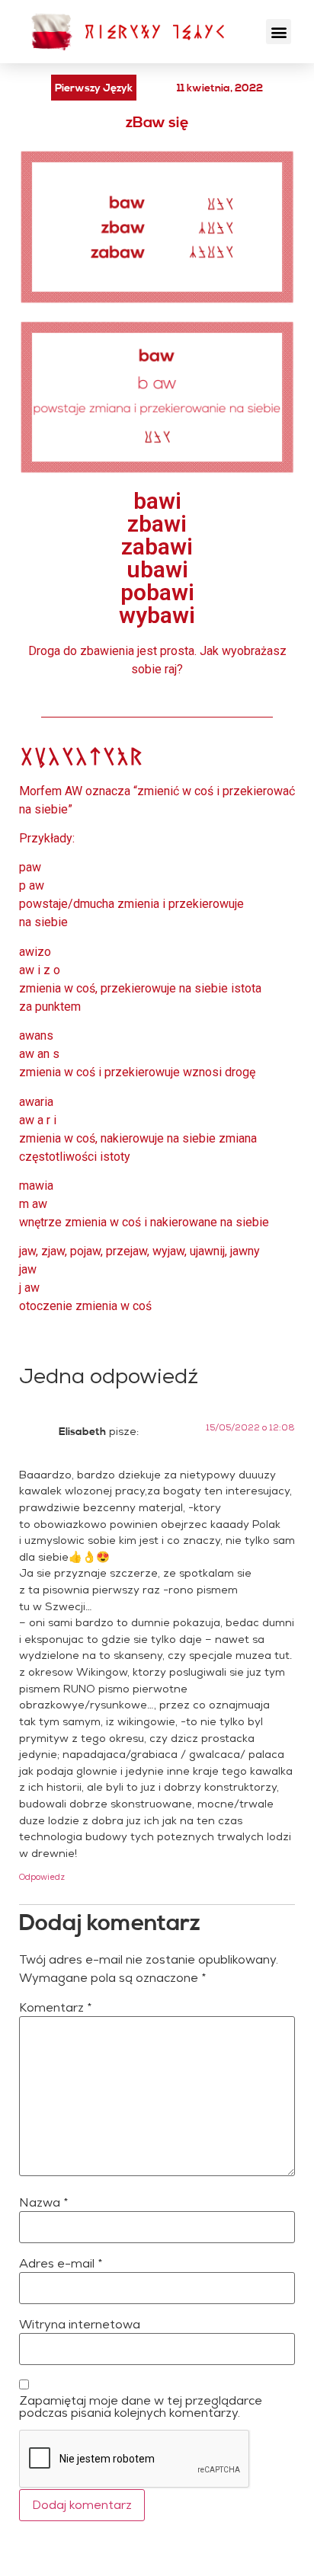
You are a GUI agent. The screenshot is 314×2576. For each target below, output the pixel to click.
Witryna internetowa (80, 2325)
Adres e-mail (61, 2264)
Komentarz (56, 2008)
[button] (279, 32)
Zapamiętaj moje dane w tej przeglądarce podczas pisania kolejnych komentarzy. (141, 2407)
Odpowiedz (42, 1877)
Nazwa (44, 2203)
